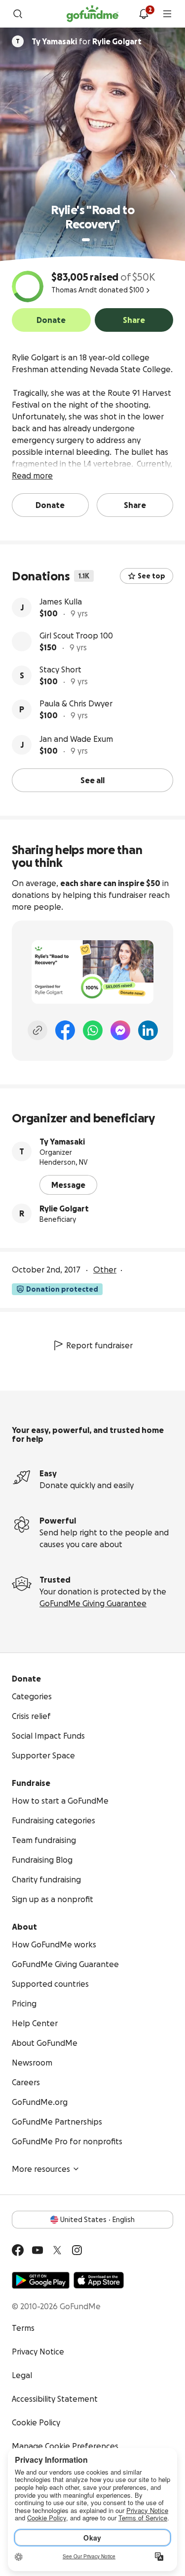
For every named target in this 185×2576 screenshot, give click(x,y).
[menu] (167, 14)
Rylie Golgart (64, 1208)
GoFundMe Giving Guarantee (93, 1603)
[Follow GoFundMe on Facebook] (18, 2250)
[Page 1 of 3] (86, 240)
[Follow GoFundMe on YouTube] (37, 2250)
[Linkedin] (148, 1030)
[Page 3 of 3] (102, 240)
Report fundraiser (99, 1345)
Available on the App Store (99, 2280)
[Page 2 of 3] (95, 240)
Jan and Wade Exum (76, 739)
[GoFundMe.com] (92, 14)
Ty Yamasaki (62, 1142)
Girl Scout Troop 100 (76, 636)
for (87, 41)
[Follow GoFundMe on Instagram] (77, 2250)
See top (151, 576)
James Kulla (61, 602)
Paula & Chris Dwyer (76, 703)
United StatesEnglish (97, 2220)
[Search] (18, 14)
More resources (41, 2169)
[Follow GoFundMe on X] (57, 2250)
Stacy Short (60, 669)
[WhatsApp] (93, 1030)
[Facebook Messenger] (120, 1030)
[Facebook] (65, 1030)
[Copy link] (37, 1030)
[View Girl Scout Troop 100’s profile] (22, 641)
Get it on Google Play (41, 2280)
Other (105, 1270)
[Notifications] (144, 14)
